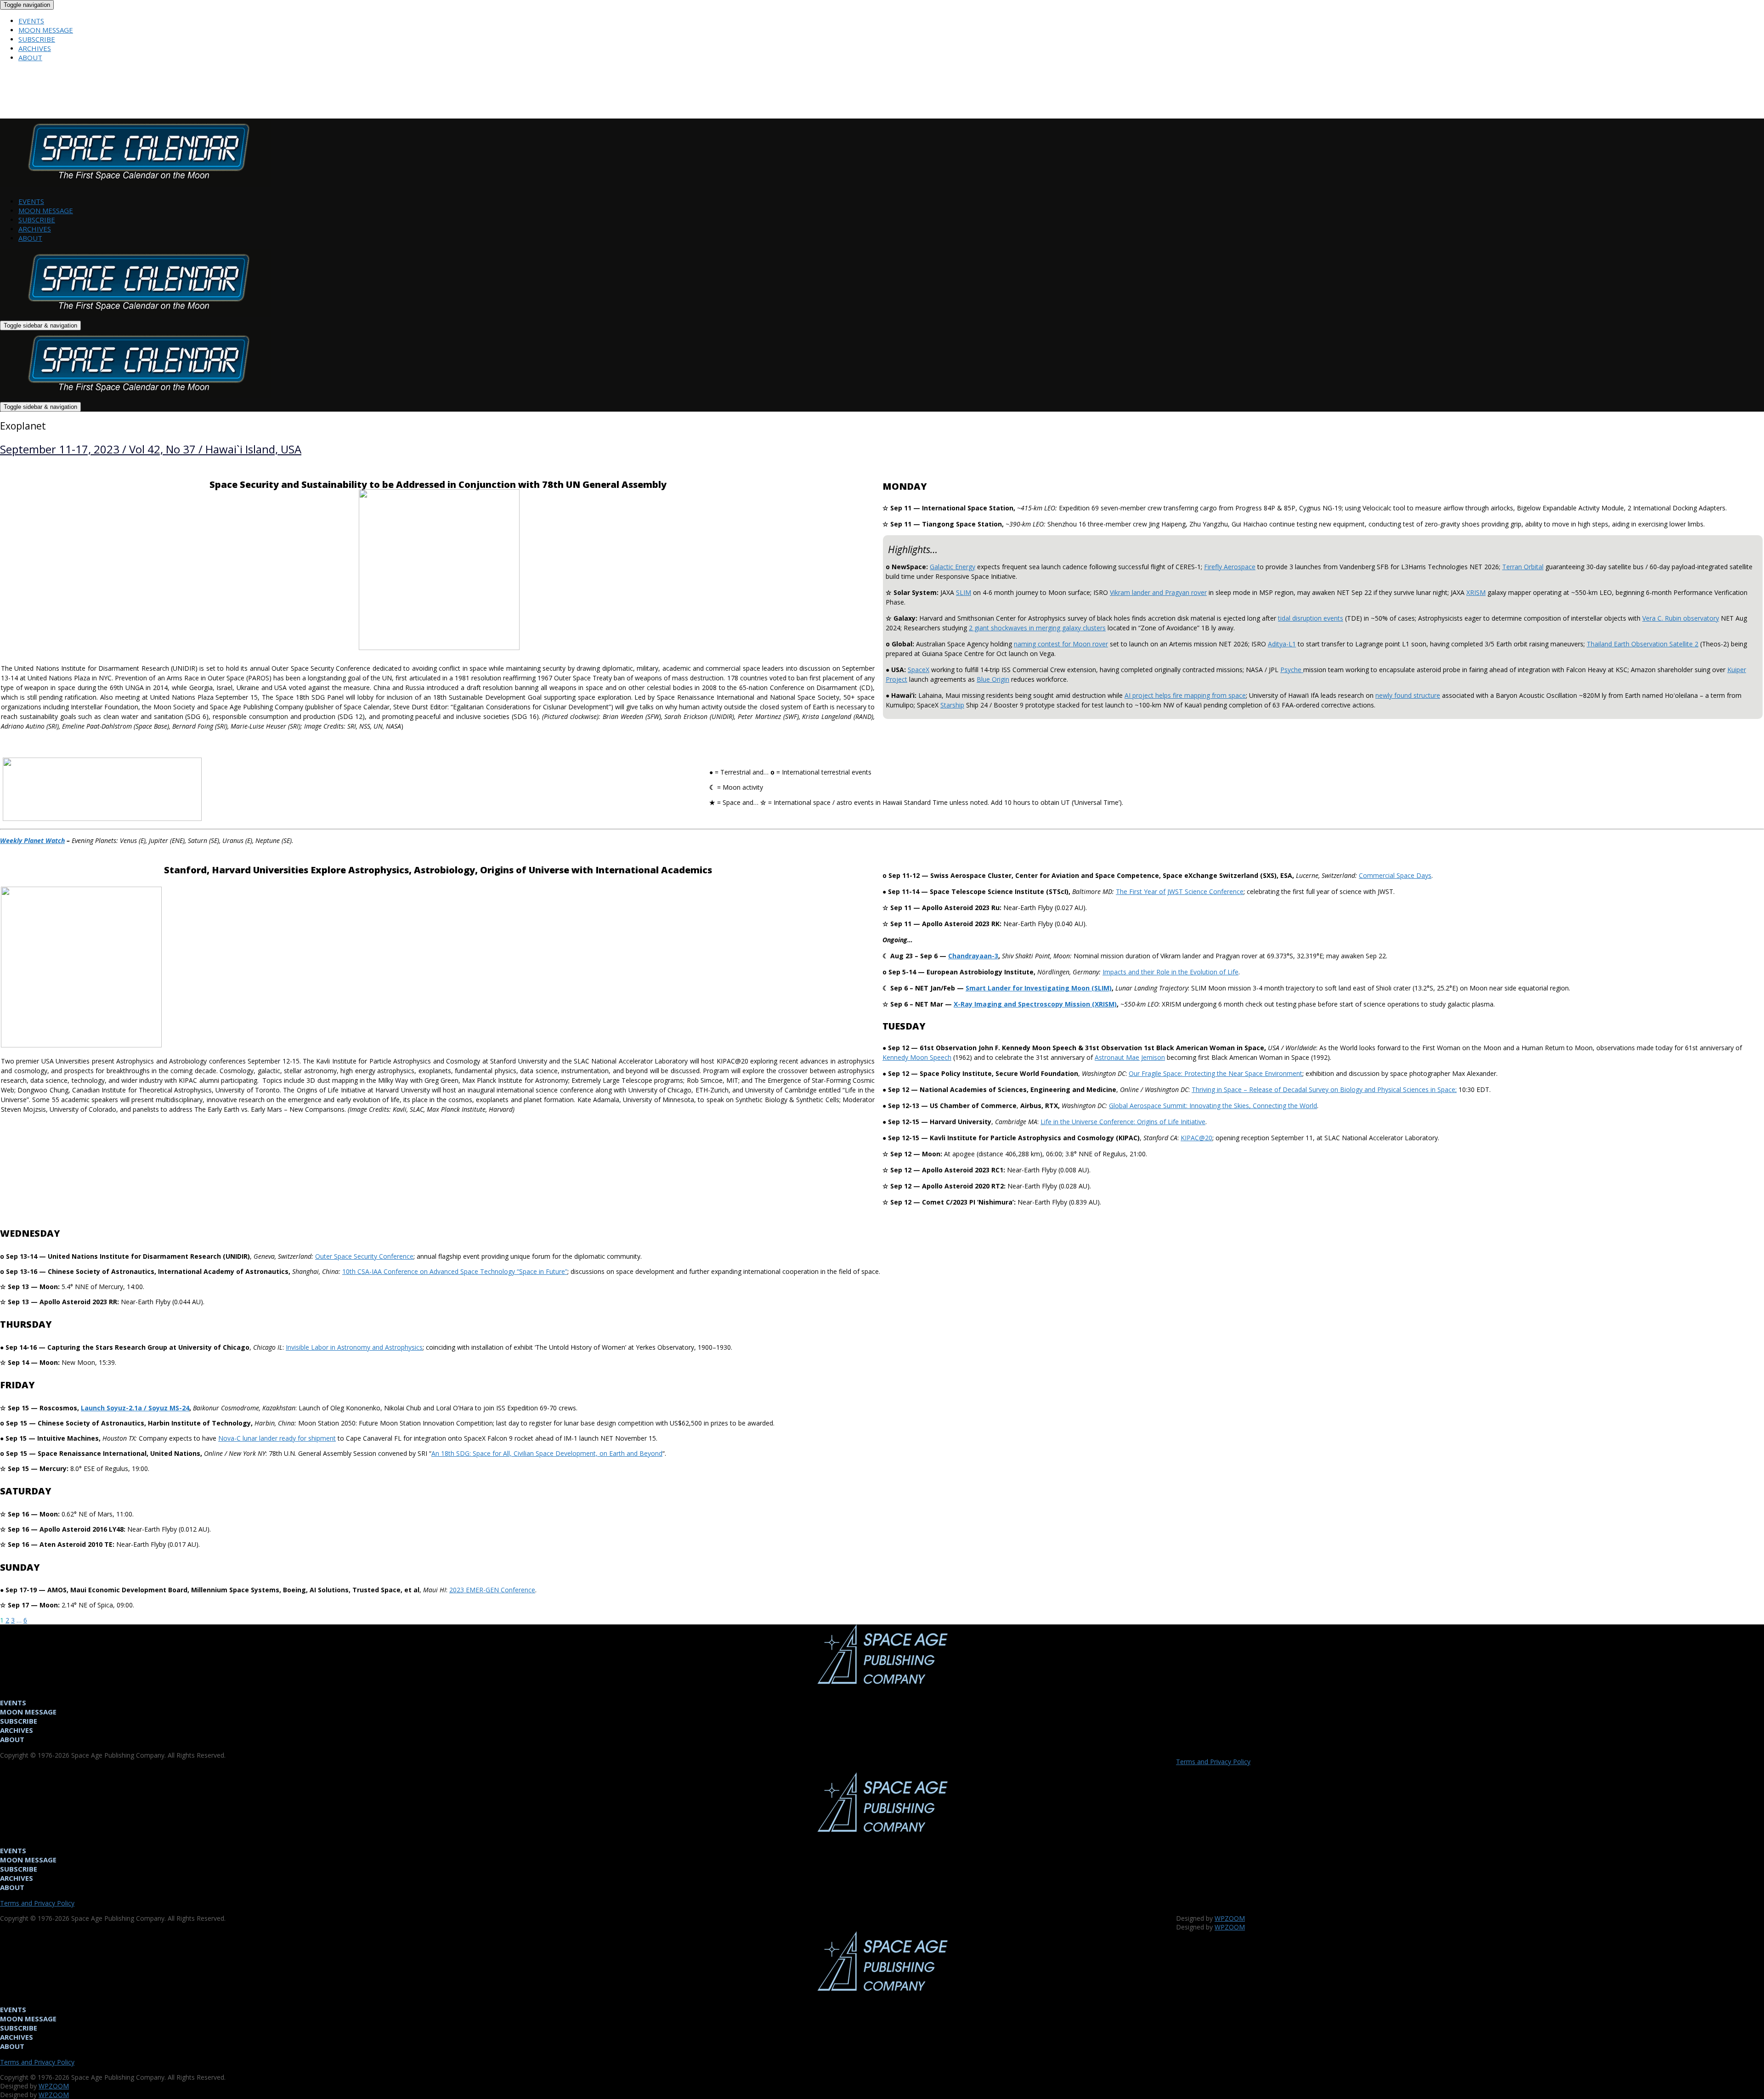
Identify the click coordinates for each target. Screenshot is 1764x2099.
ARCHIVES (35, 48)
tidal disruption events (1311, 618)
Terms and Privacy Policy (1213, 1762)
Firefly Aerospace (1230, 567)
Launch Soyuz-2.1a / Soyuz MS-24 (135, 1408)
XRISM (1476, 592)
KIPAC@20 (1196, 1138)
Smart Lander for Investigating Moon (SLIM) (1039, 988)
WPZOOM (1230, 1918)
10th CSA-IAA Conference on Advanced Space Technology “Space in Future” (455, 1271)
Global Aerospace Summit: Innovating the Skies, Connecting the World (1213, 1106)
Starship (952, 705)
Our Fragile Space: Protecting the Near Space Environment (1216, 1073)
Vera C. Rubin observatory (1681, 618)
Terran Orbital (1523, 567)
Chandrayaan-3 (973, 956)
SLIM (964, 592)
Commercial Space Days (1395, 875)
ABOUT (30, 57)
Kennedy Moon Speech (917, 1057)
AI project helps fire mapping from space (1185, 695)
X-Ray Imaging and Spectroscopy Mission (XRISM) (1035, 1004)
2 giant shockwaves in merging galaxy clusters (1037, 628)
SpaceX (919, 670)
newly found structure (1408, 695)
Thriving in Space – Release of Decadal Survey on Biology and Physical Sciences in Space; (1324, 1089)
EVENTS (31, 21)
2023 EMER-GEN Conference (492, 1590)
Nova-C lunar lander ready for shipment (277, 1438)
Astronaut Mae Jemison (1130, 1057)
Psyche (1292, 670)
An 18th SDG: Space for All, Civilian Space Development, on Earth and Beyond (547, 1453)
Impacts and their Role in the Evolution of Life (1170, 972)
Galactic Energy (953, 567)
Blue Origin (993, 679)
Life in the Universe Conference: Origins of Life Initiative (1123, 1122)
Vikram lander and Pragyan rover (1158, 592)
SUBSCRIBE (37, 39)
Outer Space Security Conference (364, 1256)
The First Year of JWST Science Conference (1180, 891)
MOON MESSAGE (46, 30)
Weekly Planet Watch (32, 840)
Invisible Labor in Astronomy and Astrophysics (354, 1347)
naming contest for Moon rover (1061, 644)
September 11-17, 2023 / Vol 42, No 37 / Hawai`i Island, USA (151, 449)
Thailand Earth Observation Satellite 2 (1642, 644)
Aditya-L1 (1282, 644)
